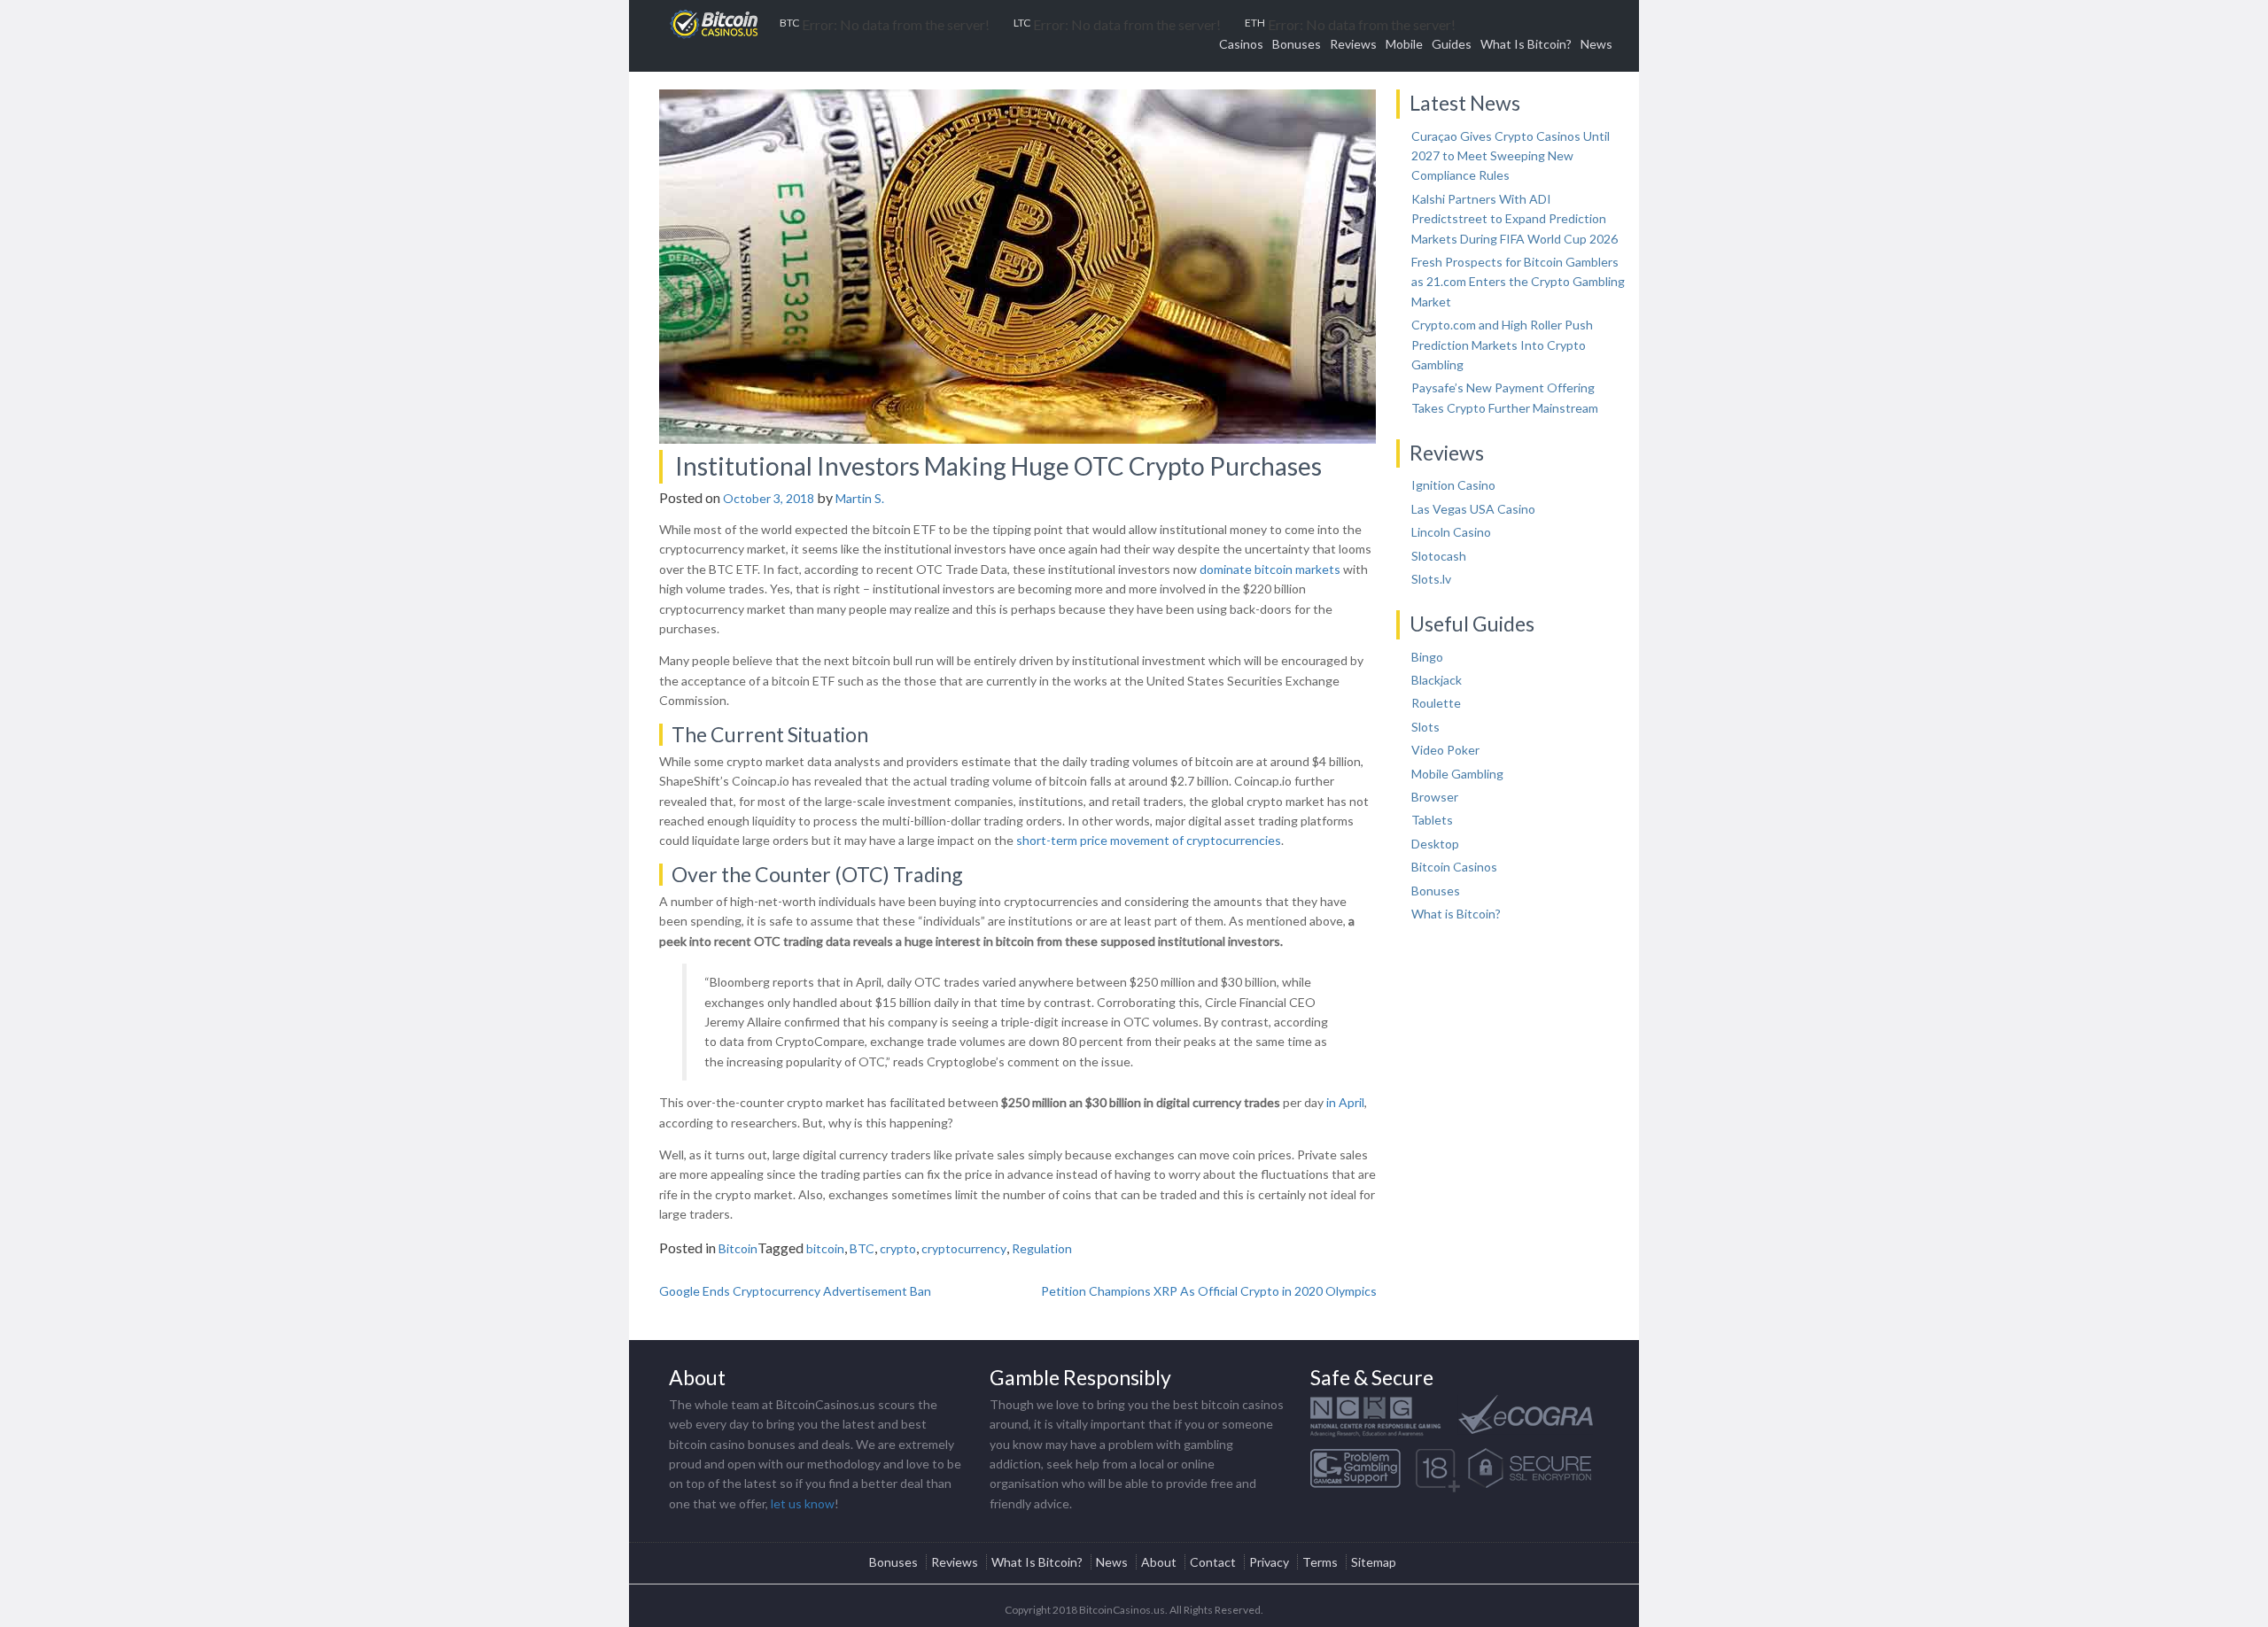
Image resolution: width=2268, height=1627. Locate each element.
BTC (862, 1248)
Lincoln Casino (1451, 532)
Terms (1320, 1562)
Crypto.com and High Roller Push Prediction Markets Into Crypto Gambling (1502, 345)
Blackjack (1437, 680)
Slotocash (1439, 556)
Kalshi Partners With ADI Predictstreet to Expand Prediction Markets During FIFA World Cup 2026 (1515, 219)
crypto (898, 1248)
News (1596, 44)
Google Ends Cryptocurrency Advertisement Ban (795, 1291)
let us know (803, 1503)
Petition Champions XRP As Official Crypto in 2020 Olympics (1209, 1291)
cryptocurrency (964, 1248)
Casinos (1241, 44)
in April (1345, 1102)
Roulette (1436, 703)
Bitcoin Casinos (1454, 867)
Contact (1213, 1562)
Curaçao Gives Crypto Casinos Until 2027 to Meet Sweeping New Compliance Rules (1511, 156)
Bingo (1427, 657)
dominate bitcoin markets (1270, 569)
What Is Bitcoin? (1526, 44)
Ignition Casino (1453, 485)
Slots (1425, 727)
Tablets (1432, 820)
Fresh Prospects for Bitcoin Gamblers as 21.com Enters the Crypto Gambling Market (1518, 282)
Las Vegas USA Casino (1473, 509)
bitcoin (825, 1248)
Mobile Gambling (1457, 774)
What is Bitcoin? (1456, 914)
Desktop (1435, 844)
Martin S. (860, 498)
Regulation (1042, 1248)
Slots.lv (1431, 579)
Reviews (1353, 44)
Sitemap (1374, 1562)
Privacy (1269, 1562)
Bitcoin (738, 1248)
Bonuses (1297, 44)
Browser (1435, 797)
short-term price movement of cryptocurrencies (1149, 840)
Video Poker (1445, 750)
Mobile (1404, 44)
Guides (1452, 44)
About (1159, 1562)
